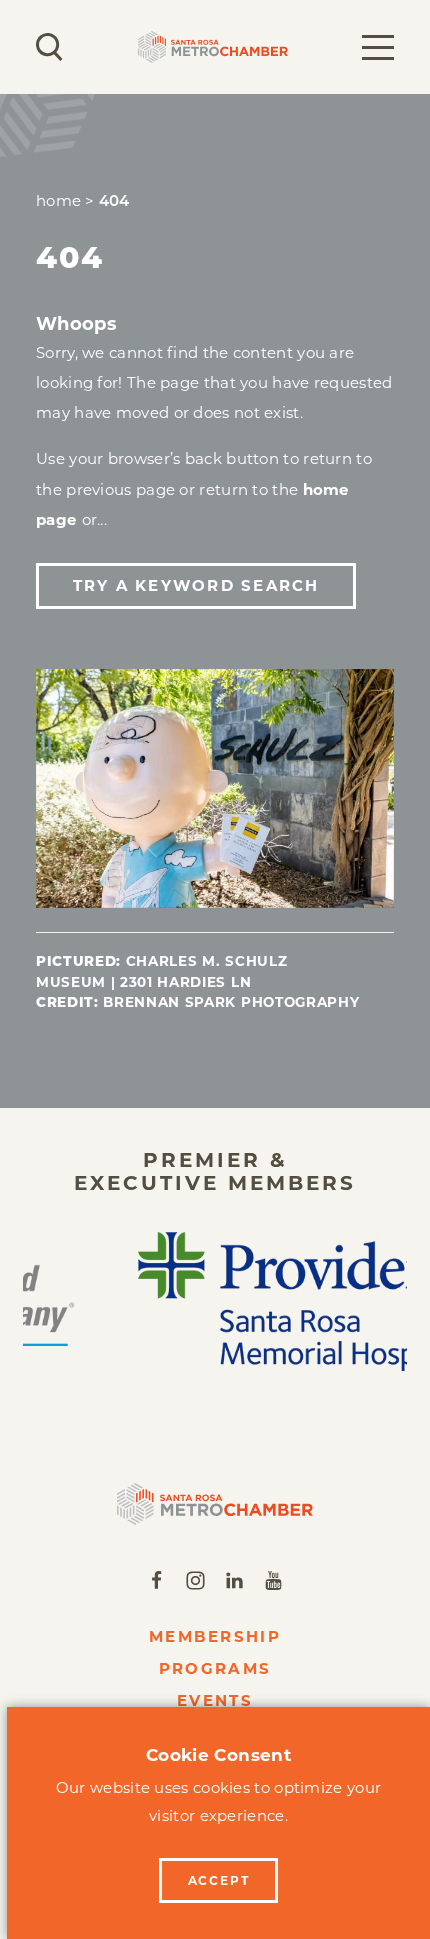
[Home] (215, 1504)
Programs (215, 1668)
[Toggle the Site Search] (49, 47)
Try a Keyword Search (196, 585)
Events (215, 1700)
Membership (215, 1636)
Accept (219, 1880)
